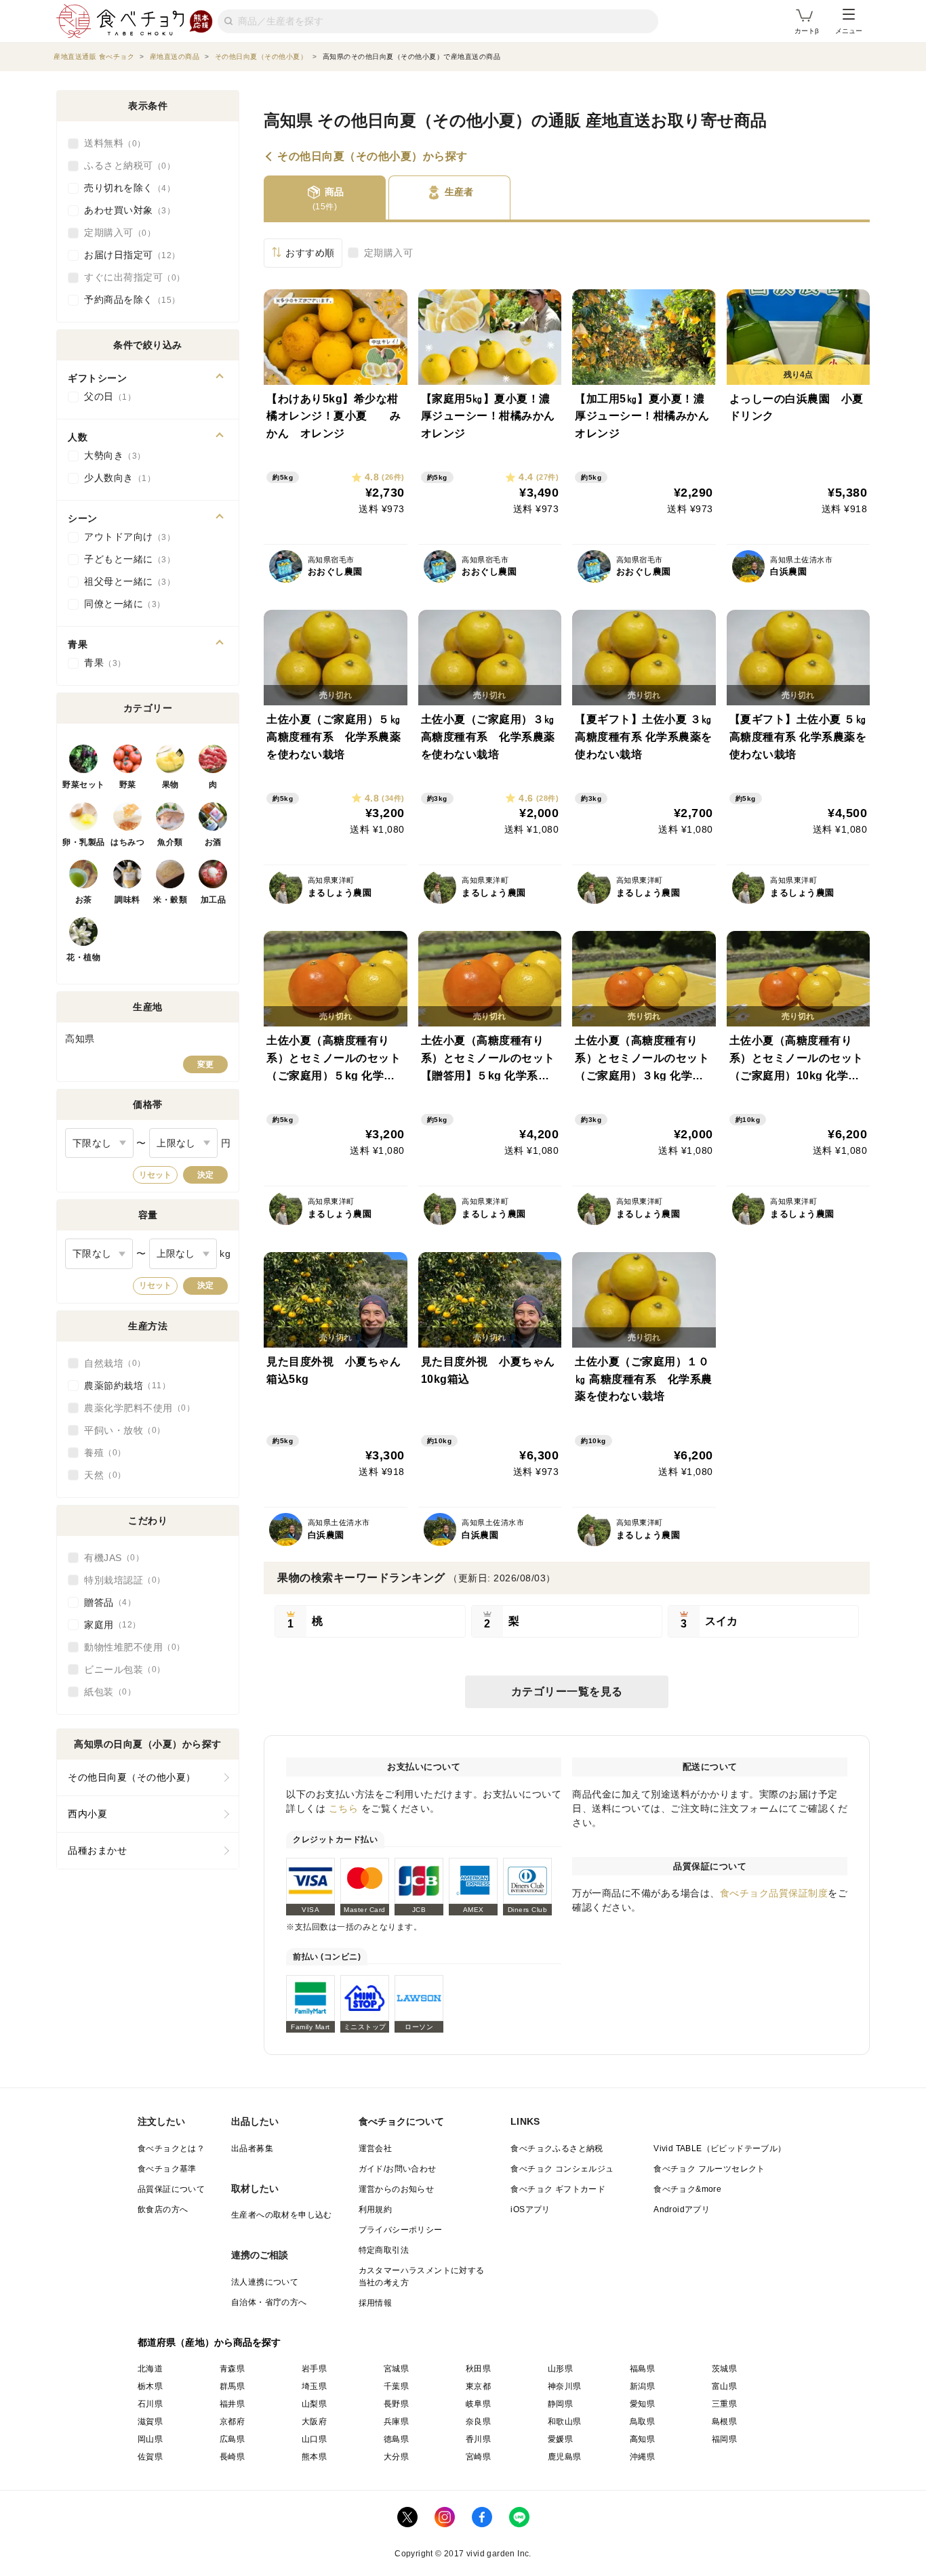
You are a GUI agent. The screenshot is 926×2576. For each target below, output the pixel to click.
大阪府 (314, 2422)
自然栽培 (110, 1363)
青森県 (232, 2369)
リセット (155, 1175)
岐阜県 (478, 2404)
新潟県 (642, 2386)
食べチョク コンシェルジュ (562, 2169)
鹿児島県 (565, 2457)
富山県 (724, 2386)
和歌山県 (565, 2422)
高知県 (642, 2439)
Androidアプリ (682, 2209)
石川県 (150, 2404)
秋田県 (478, 2369)
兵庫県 (396, 2422)
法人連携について (265, 2282)
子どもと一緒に (125, 559)
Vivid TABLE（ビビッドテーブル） (720, 2148)
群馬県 (232, 2386)
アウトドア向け (125, 537)
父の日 (106, 396)
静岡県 (560, 2404)
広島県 (232, 2439)
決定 (205, 1175)
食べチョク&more (687, 2189)
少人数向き (116, 478)
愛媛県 (560, 2439)
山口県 (314, 2439)
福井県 (232, 2404)
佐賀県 (150, 2457)
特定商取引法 (384, 2250)
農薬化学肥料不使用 (135, 1408)
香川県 (478, 2439)
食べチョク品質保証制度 (774, 1893)
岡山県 (150, 2439)
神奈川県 (565, 2386)
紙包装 (106, 1692)
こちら (344, 1808)
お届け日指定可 (128, 255)
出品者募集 (252, 2148)
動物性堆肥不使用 (130, 1647)
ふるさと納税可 (125, 165)
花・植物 (83, 957)
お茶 (84, 900)
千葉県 (396, 2386)
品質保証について (171, 2189)
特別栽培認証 (120, 1580)
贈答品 (106, 1602)
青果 (101, 663)
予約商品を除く (128, 299)
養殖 (101, 1453)
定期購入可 (389, 253)
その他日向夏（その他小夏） (132, 1777)
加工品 (214, 900)
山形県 (560, 2369)
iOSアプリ (530, 2209)
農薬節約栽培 (123, 1386)
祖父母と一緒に (125, 581)
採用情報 (376, 2303)
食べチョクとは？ (171, 2148)
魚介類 (170, 842)
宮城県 (396, 2369)
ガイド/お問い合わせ (398, 2169)
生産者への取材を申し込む (282, 2215)
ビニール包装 (120, 1669)
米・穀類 (170, 900)
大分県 (396, 2457)
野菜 (128, 785)
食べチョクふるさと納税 (557, 2148)
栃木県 (150, 2386)
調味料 (127, 900)
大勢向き (110, 455)
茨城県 (724, 2369)
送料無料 (110, 143)
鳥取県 (642, 2422)
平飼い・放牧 (120, 1430)
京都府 (232, 2422)
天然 (101, 1475)
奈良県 (478, 2422)
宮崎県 (478, 2457)
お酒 (213, 842)
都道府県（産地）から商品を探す (209, 2342)
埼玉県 (314, 2386)
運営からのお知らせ (397, 2189)
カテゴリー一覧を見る (567, 1691)
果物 (170, 785)
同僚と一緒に (120, 604)
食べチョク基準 (167, 2169)
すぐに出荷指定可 (130, 277)
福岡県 (724, 2439)
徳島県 (396, 2439)
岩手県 (314, 2369)
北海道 (150, 2369)
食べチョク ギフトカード (558, 2189)
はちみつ (127, 842)
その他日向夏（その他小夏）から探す (373, 157)
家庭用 (108, 1625)
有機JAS (110, 1558)
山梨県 (314, 2404)
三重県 (724, 2404)
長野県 (396, 2404)
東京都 (478, 2386)
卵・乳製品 (84, 842)
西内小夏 (87, 1814)
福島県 (642, 2369)
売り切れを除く (125, 188)
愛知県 (642, 2404)
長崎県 (232, 2457)
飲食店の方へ (163, 2209)
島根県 (724, 2422)
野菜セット (84, 785)
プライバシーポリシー (401, 2230)
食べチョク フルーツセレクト (709, 2169)
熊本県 (314, 2457)
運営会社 (376, 2148)
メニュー (849, 31)
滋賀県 (150, 2422)
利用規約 (376, 2209)
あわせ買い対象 (125, 210)
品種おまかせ (97, 1850)
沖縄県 (642, 2457)
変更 (205, 1064)
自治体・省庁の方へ (269, 2302)
